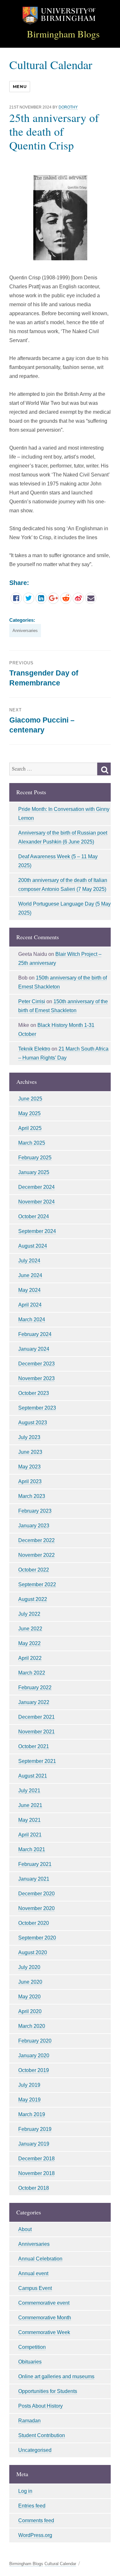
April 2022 (30, 1658)
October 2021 (34, 1746)
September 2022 (37, 1584)
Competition (32, 2347)
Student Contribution (42, 2435)
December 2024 (36, 1187)
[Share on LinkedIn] (41, 598)
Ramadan (29, 2421)
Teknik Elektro (34, 1049)
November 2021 (36, 1732)
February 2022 (35, 1688)
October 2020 (34, 1923)
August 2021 (33, 1776)
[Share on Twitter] (29, 598)
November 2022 (36, 1555)
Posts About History (40, 2406)
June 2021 (30, 1805)
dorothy (68, 107)
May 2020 (29, 1997)
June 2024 (30, 1275)
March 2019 (32, 2114)
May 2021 (29, 1820)
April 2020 (30, 2011)
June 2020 (30, 1982)
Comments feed (36, 2520)
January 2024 (34, 1349)
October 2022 (34, 1570)
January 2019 (34, 2144)
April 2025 (30, 1128)
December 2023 (36, 1364)
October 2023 (34, 1393)
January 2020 (34, 2056)
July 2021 (29, 1791)
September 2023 (37, 1408)
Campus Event (35, 2288)
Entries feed (32, 2506)
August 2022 (33, 1599)
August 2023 (33, 1423)
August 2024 (33, 1246)
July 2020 (29, 1967)
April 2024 (30, 1305)
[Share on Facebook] (16, 598)
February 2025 (35, 1158)
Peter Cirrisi (32, 1001)
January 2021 (34, 1879)
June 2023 (30, 1452)
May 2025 (29, 1113)
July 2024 (29, 1261)
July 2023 (29, 1437)
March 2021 (32, 1849)
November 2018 (36, 2173)
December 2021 (36, 1717)
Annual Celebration (40, 2259)
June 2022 (30, 1629)
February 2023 (35, 1511)
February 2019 (35, 2129)
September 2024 (37, 1231)
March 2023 (32, 1496)
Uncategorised (35, 2450)
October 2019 (34, 2070)
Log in (25, 2491)
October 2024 (34, 1216)
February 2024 (35, 1334)
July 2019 (29, 2085)
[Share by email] (91, 598)
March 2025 (32, 1143)
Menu (20, 86)
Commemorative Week (44, 2332)
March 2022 (32, 1673)
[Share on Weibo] (78, 598)
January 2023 (34, 1526)
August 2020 (33, 1952)
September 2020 (37, 1938)
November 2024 (36, 1202)
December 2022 (36, 1540)
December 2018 (36, 2159)
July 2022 (29, 1614)
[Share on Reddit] (66, 598)
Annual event (33, 2273)
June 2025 (30, 1099)
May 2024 (29, 1290)
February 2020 (35, 2041)
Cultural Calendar (51, 64)
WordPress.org (35, 2535)
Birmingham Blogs (63, 34)
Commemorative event (44, 2303)
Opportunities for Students (48, 2391)
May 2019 (29, 2100)
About (25, 2229)
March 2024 (32, 1320)
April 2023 (30, 1481)
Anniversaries (25, 631)
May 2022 (29, 1643)
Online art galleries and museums (56, 2376)
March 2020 (32, 2026)
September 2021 (37, 1761)
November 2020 (36, 1908)
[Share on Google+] (53, 598)
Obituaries (30, 2362)
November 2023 (36, 1378)
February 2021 (35, 1864)
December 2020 (36, 1894)
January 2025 (34, 1172)
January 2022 (34, 1702)
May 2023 (29, 1467)
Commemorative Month (45, 2318)
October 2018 (34, 2188)
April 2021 (30, 1835)
